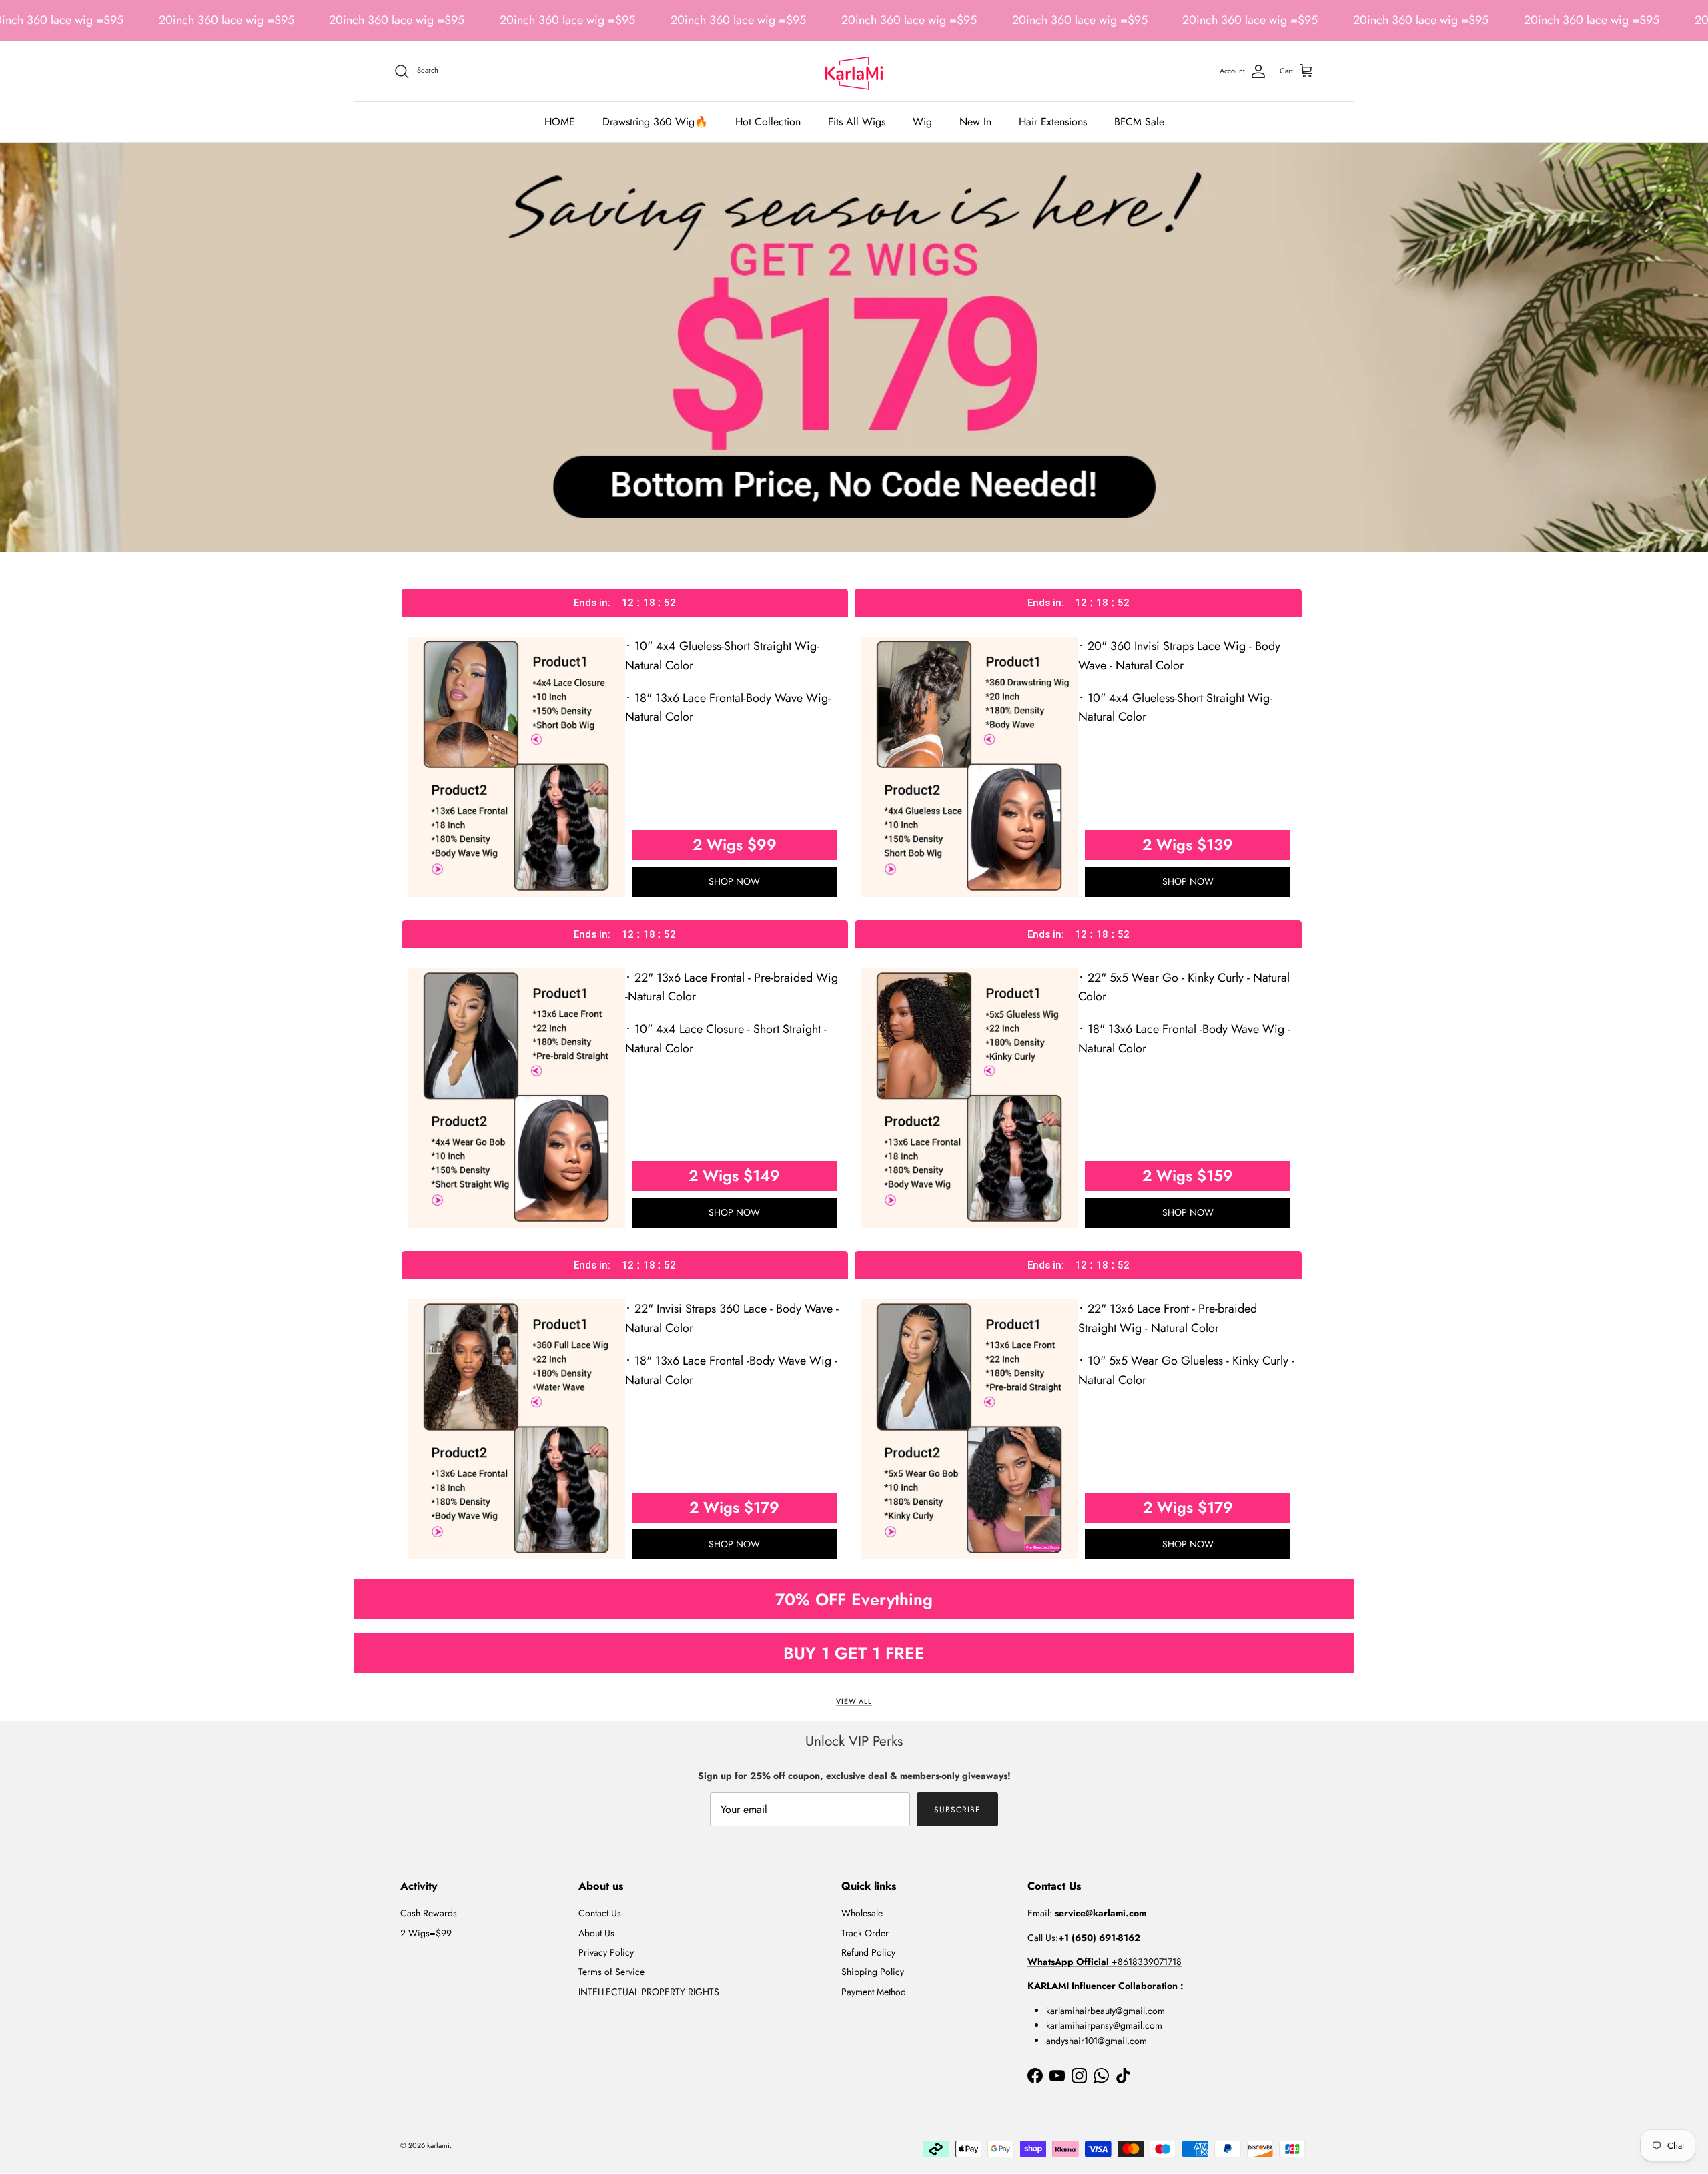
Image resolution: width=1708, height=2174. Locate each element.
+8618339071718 (1105, 1962)
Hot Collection (768, 122)
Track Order (865, 1933)
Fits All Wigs (857, 122)
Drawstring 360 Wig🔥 (655, 122)
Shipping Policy (873, 1972)
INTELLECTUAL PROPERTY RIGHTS (649, 1992)
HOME (560, 122)
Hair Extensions (1053, 122)
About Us (596, 1933)
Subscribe (957, 1810)
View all (854, 1701)
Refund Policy (868, 1952)
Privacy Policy (606, 1952)
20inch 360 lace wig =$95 (227, 20)
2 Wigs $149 (734, 1176)
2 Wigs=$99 (426, 1933)
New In (975, 122)
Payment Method (874, 1992)
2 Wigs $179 (734, 1507)
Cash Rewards (429, 1913)
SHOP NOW (734, 881)
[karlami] (854, 71)
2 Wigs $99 (735, 845)
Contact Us (600, 1913)
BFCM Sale (1139, 122)
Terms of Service (611, 1972)
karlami (438, 2145)
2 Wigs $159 (1188, 1176)
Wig (922, 122)
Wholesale (862, 1913)
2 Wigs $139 (1188, 845)
